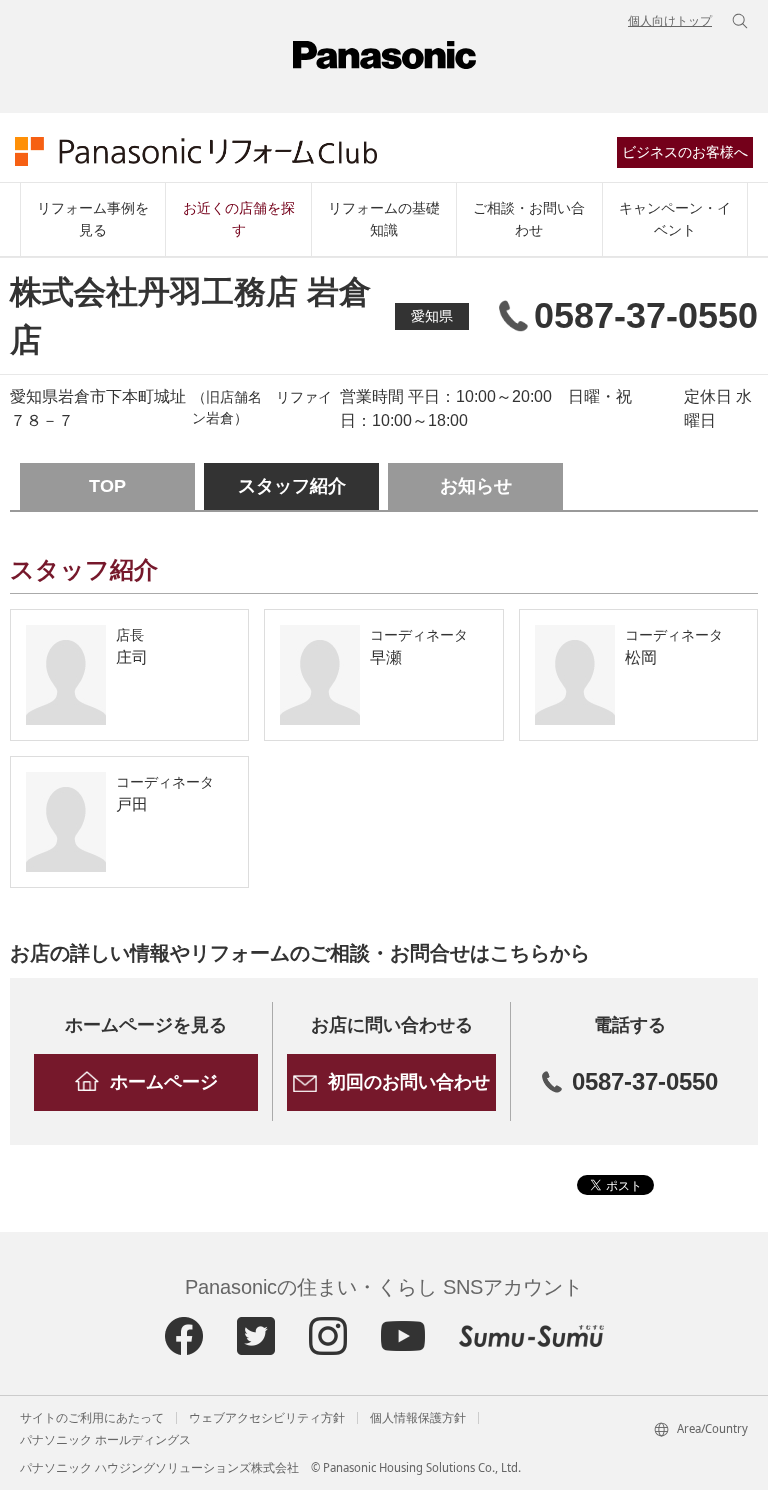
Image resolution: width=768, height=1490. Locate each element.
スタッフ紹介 (292, 486)
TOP (107, 486)
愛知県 (432, 316)
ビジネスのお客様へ (685, 152)
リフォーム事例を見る (93, 219)
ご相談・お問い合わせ (529, 219)
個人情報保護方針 (418, 1418)
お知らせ (476, 486)
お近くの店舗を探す (239, 219)
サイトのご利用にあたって (92, 1418)
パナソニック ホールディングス (105, 1440)
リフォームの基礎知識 (384, 219)
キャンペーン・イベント (675, 219)
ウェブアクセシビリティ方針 (267, 1418)
